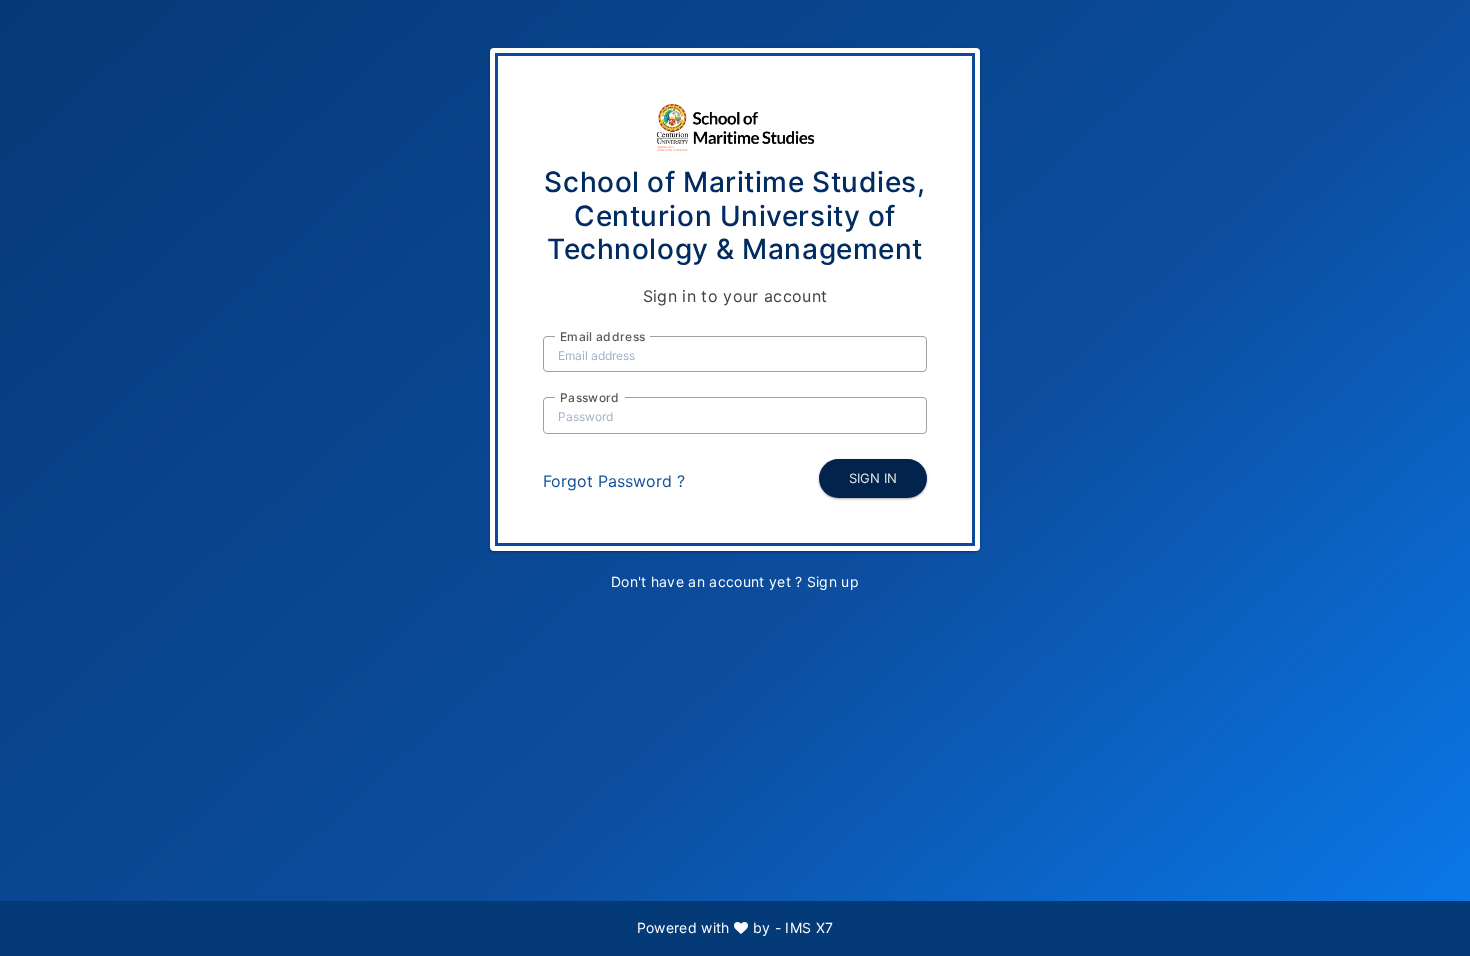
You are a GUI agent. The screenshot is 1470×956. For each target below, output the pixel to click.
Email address (602, 336)
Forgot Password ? (614, 481)
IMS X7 (809, 927)
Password (590, 397)
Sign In (873, 478)
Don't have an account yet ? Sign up (735, 581)
